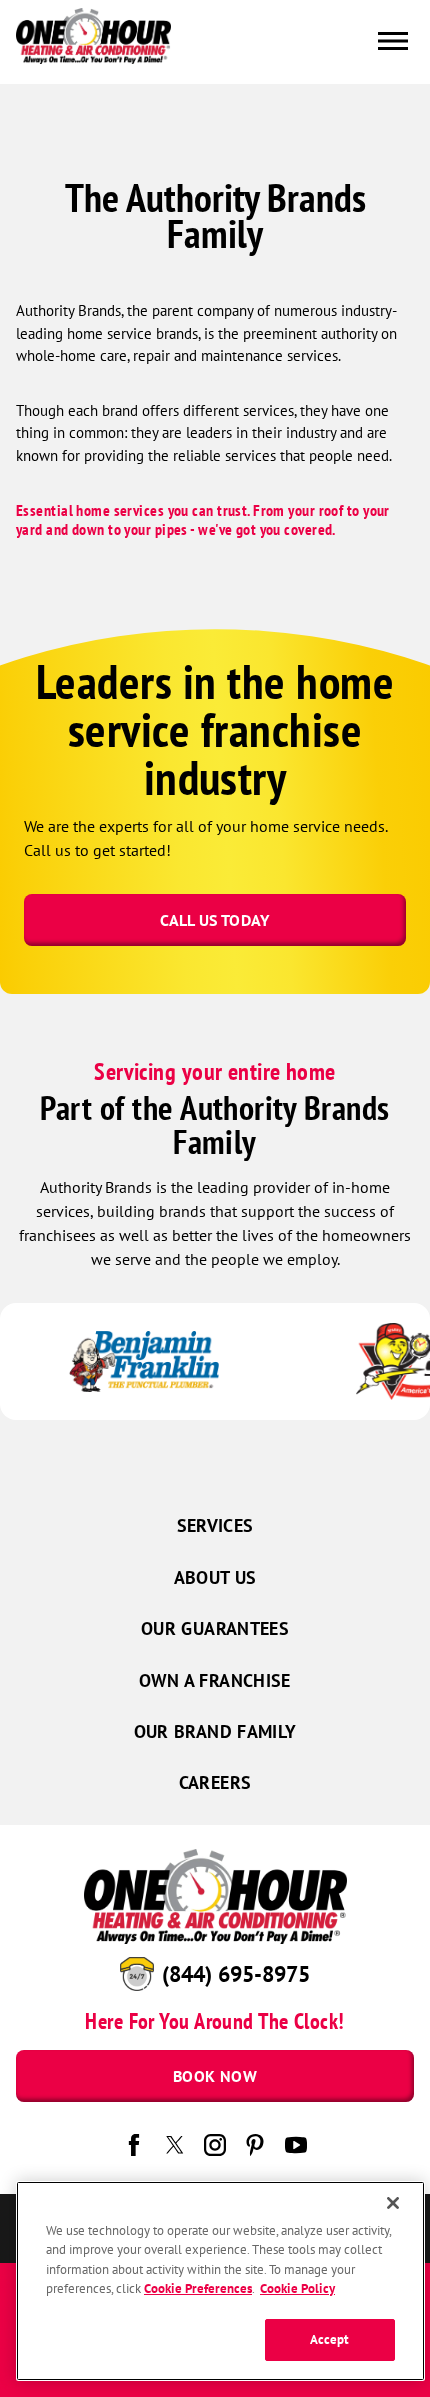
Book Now (215, 2076)
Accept (330, 2339)
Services (215, 1525)
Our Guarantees (215, 1628)
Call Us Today (215, 920)
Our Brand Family (215, 1731)
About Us (215, 1577)
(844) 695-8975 (236, 1974)
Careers (215, 1782)
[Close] (393, 2203)
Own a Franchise (214, 1680)
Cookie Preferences (198, 2288)
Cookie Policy (297, 2288)
